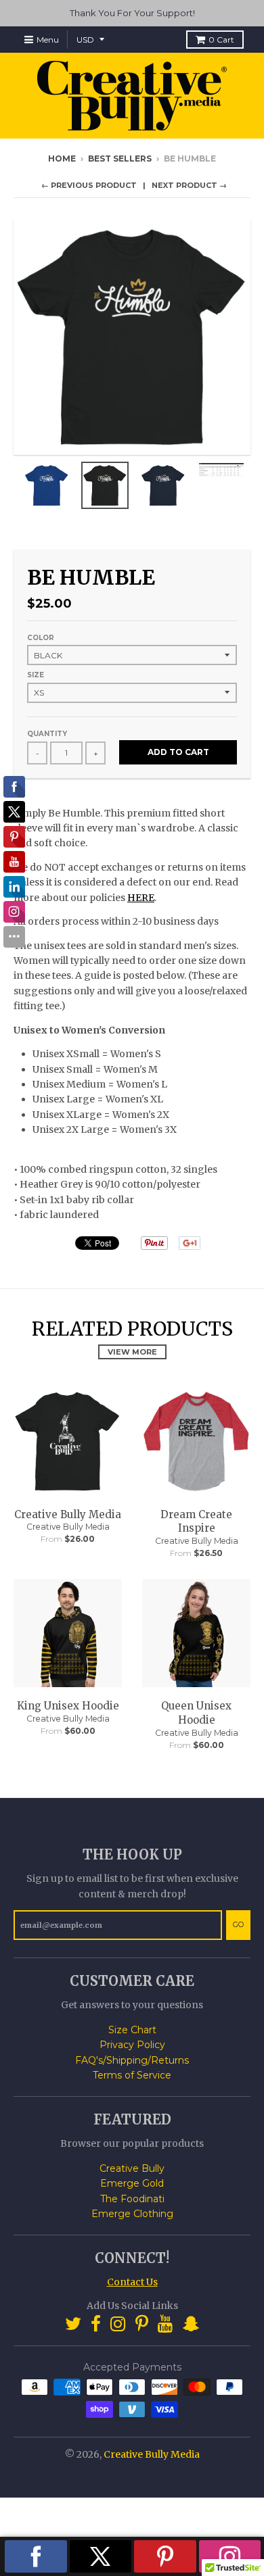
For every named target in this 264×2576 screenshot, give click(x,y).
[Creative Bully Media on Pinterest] (142, 2324)
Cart (221, 40)
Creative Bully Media (68, 1514)
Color (41, 638)
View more (132, 1352)
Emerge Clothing (132, 2214)
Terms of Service (132, 2075)
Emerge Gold (132, 2183)
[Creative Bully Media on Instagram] (118, 2324)
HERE (141, 898)
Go (238, 1924)
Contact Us (132, 2282)
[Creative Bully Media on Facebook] (96, 2324)
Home (62, 159)
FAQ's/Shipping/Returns (132, 2060)
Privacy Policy (132, 2045)
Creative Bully (132, 2168)
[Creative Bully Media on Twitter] (73, 2324)
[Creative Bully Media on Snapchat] (191, 2324)
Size (36, 675)
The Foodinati (132, 2199)
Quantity (47, 734)
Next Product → (189, 185)
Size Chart (132, 2030)
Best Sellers (120, 159)
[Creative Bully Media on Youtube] (166, 2324)
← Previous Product (89, 185)
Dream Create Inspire (196, 1522)
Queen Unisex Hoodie (196, 1713)
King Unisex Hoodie (68, 1706)
